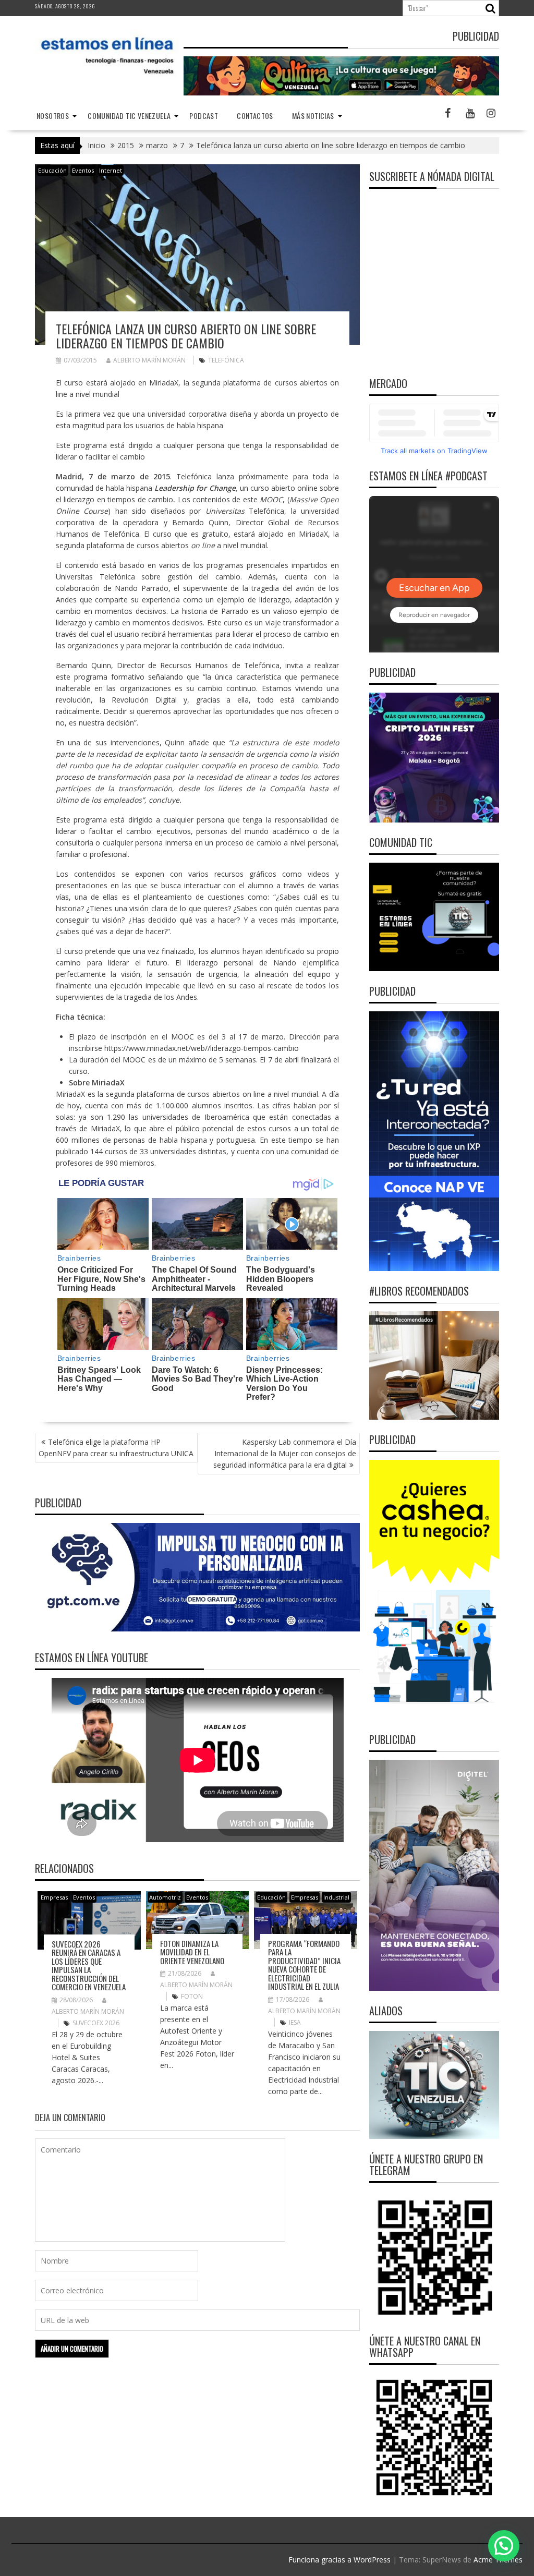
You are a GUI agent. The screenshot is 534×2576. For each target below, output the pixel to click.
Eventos (83, 170)
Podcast (204, 116)
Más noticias (313, 116)
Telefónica (226, 360)
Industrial (336, 1897)
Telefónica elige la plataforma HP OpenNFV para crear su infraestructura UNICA (116, 1448)
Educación (52, 170)
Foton (192, 1996)
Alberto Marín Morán (149, 360)
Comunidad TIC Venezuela (129, 116)
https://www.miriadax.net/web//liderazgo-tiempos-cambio (202, 1048)
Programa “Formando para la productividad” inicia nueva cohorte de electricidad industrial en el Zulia (304, 1965)
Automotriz (165, 1897)
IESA (295, 2022)
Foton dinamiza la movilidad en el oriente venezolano (192, 1952)
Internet (111, 170)
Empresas (54, 1897)
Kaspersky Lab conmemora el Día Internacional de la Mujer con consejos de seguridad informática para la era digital (285, 1453)
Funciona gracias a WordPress (339, 2560)
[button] (504, 2546)
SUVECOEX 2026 (96, 2023)
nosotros (53, 116)
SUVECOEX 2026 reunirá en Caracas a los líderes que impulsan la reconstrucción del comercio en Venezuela (89, 1966)
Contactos (255, 116)
